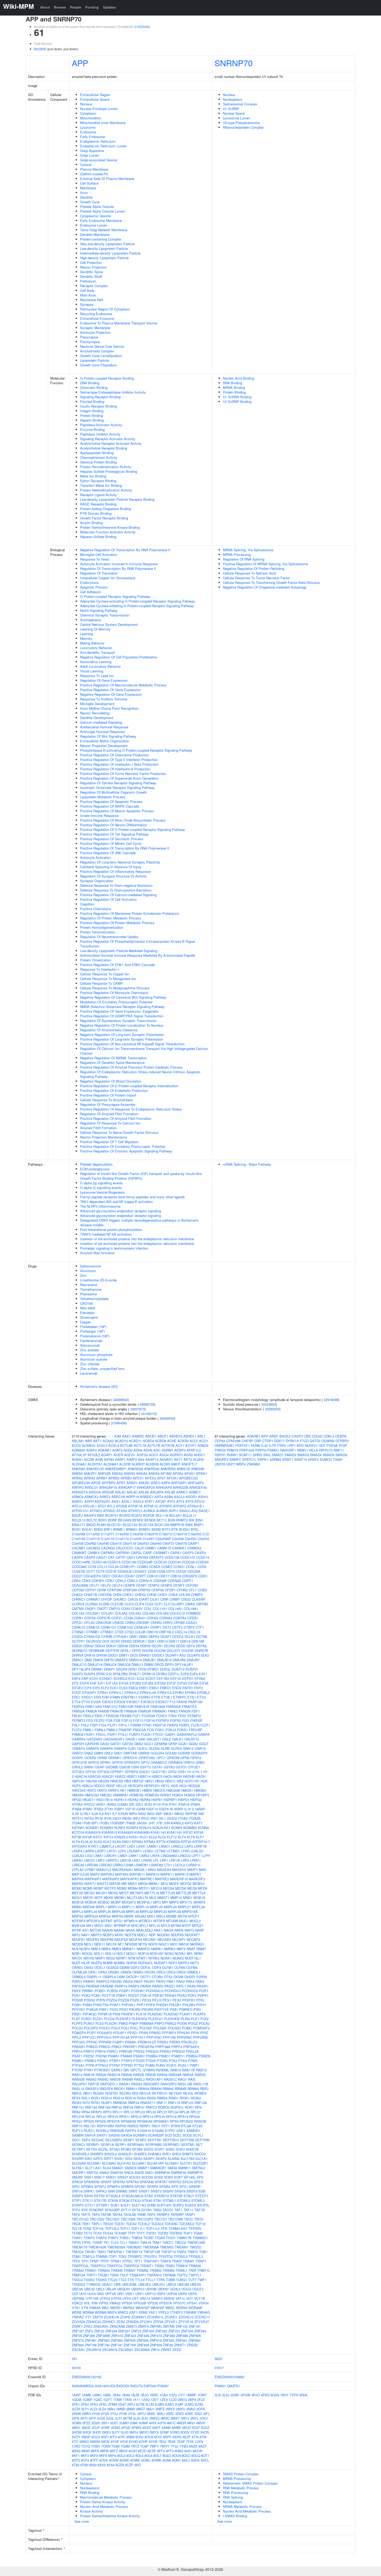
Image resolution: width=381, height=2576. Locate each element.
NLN (75, 1949)
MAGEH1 (179, 1870)
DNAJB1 (149, 1660)
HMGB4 (78, 1795)
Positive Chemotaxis (96, 909)
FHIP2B (196, 1720)
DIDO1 (113, 1655)
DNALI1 (137, 1664)
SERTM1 (188, 2145)
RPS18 (171, 2117)
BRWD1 (145, 1529)
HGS (174, 1786)
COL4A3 (135, 1613)
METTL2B (184, 1893)
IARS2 (111, 1804)
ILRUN (123, 1814)
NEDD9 (77, 1944)
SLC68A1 (172, 2163)
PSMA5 (126, 2056)
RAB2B (139, 2075)
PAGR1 (149, 1981)
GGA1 (183, 1744)
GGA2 (193, 1744)
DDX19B (198, 1641)
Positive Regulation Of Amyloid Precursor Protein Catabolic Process (131, 1067)
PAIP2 (161, 1981)
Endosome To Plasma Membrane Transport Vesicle (119, 323)
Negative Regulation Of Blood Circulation (111, 1081)
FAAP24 (78, 1706)
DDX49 (123, 1646)
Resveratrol (89, 1285)
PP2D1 (133, 2033)
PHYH (201, 2005)
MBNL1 (154, 1884)
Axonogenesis (91, 620)
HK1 (123, 1790)
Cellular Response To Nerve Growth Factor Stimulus (119, 1132)
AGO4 (164, 1455)
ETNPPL (180, 1697)
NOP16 (143, 1953)
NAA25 (107, 1930)
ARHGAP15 (108, 1487)
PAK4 (190, 1981)
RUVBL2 (102, 2131)
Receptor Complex (94, 286)
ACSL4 (114, 1445)
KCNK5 (177, 1828)
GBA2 (139, 1744)
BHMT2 (182, 1520)
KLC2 (153, 1837)
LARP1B (200, 1846)
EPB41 (103, 1692)
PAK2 (181, 1981)
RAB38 (162, 2075)
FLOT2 (77, 1730)
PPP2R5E (201, 2037)
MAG (152, 1870)
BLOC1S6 (162, 1525)
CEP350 (78, 1590)
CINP (164, 1599)
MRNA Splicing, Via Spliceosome (248, 550)
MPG (157, 1902)
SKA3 (138, 2158)
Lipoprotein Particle (94, 360)
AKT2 (188, 1459)
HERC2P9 (135, 1786)
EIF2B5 (148, 1683)
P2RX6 (202, 1977)
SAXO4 (126, 2135)
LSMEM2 (156, 1865)
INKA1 (168, 1814)
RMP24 (134, 2103)
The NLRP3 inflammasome (100, 1206)
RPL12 (129, 2112)
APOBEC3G (188, 1478)
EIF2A (124, 1683)
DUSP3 (77, 1674)
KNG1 (126, 1842)
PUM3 (150, 2065)
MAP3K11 (137, 1874)
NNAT (191, 1949)
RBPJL (77, 2093)
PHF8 (150, 2005)
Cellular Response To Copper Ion (105, 974)
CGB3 (202, 1590)
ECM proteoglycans (95, 1169)
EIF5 (88, 1688)
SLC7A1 (186, 2163)
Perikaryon (88, 281)
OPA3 (102, 1972)
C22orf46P (163, 1539)
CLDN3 (104, 1604)
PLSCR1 (111, 2023)
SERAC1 (79, 2145)
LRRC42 (78, 1865)
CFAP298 (114, 1590)
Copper (85, 1322)
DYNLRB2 (120, 1674)
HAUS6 (91, 1781)
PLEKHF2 (123, 2019)
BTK (175, 1529)
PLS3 (100, 2023)
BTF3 (166, 1529)
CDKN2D (174, 1581)
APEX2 (150, 1478)
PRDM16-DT (147, 2042)
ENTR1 (188, 1688)
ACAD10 (121, 1441)
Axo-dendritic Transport (97, 652)
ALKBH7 (138, 1464)
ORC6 (181, 1972)
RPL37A (78, 2117)
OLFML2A (79, 1972)
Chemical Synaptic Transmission (105, 615)
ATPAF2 (96, 1511)
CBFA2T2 (156, 1557)
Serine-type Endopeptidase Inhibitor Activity (113, 392)
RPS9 (174, 2121)
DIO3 (134, 1655)
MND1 (188, 1897)
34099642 (121, 1400)
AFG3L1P (79, 1455)
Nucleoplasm (233, 99)
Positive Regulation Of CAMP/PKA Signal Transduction (122, 1016)
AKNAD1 (166, 1459)
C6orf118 (129, 1543)
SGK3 (180, 2149)
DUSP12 (178, 1669)
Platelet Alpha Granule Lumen (103, 211)
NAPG (189, 1930)
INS (201, 1814)
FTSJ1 (123, 1734)
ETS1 (192, 1697)
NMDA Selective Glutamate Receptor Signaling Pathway (122, 1007)
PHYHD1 (79, 2009)
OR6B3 (138, 1972)
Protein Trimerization (96, 960)
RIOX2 (77, 2103)
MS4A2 (141, 1916)
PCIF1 (204, 1991)
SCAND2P (156, 2135)
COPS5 (90, 1618)
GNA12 (188, 1748)
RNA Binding (232, 383)
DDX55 (145, 1646)
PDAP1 (122, 1995)
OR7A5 (150, 1972)
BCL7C (92, 1520)
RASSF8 (106, 2089)
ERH (106, 1697)
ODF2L (146, 1967)
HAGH (200, 1776)
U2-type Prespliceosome (241, 123)
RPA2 (76, 2112)
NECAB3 (164, 1939)
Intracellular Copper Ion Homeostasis (108, 578)
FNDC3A (139, 1730)
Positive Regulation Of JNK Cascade (108, 853)
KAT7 (198, 1823)
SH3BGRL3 (80, 2154)
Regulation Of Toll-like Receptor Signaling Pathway (118, 783)
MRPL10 (114, 1907)
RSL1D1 (90, 2126)
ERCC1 (87, 1697)
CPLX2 (89, 1623)
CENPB (129, 1585)
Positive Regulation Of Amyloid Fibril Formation (116, 1118)
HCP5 (76, 1786)
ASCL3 (179, 1497)
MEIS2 (89, 1893)
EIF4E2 (77, 1688)
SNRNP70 (234, 63)
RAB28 (127, 2075)
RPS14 (148, 2117)
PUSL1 (183, 2065)
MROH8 (89, 1907)
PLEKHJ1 (156, 2019)
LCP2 (122, 1851)
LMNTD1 (112, 1860)
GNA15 (200, 1748)
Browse (60, 7)
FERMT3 (79, 1720)
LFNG (185, 1851)
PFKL (200, 2000)
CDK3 (203, 1576)
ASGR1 (191, 1497)
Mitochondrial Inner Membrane (103, 123)
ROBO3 (164, 2107)
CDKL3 (132, 1581)
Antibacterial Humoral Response (104, 727)
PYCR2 (77, 2070)
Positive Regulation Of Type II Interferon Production (119, 760)
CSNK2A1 (142, 1627)
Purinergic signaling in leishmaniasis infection (114, 1248)
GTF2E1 (194, 1767)
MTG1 (118, 1921)
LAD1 (131, 1846)
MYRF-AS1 (80, 1930)
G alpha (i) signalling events (101, 1188)
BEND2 (138, 1520)
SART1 (102, 2135)
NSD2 (110, 1958)
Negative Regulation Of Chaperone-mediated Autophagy (265, 587)
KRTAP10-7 (201, 1842)
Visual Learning (92, 671)
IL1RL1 (85, 1814)
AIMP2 (132, 1459)
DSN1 (133, 1669)
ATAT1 (150, 1501)
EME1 (144, 1688)
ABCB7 (151, 1436)
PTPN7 (115, 2065)
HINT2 (91, 1790)
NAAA (130, 1930)
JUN (167, 1823)
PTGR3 (162, 2061)
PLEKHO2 (172, 2019)
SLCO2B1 (200, 2163)
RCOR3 (125, 2093)
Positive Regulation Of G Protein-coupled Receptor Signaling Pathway (133, 829)
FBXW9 (126, 1716)
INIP (159, 1814)
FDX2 (173, 1716)
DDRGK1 (140, 1641)
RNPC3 (151, 2107)
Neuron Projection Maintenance (104, 1137)
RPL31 (162, 2112)
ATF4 (180, 1501)
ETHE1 (167, 1697)
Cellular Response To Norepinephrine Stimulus (115, 988)
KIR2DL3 (121, 1837)
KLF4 (182, 1837)
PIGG (114, 2009)
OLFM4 (192, 1967)
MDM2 (122, 1888)
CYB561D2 (92, 1637)
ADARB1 (105, 1450)
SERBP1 (93, 2145)
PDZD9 (124, 2000)
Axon (84, 193)
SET (199, 2145)
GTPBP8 (131, 1772)
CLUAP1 (178, 1604)
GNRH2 (144, 1753)
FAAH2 (182, 1702)
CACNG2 (93, 1548)
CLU (167, 1604)
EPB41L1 (116, 1692)
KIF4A (87, 1837)
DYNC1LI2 (104, 1674)
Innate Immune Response (99, 815)
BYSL (195, 1529)
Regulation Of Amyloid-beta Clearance (109, 1030)
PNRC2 (171, 2023)
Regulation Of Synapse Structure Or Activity (113, 876)
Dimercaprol (89, 1317)
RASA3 (137, 2084)
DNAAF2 (121, 1660)
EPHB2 (178, 1692)
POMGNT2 (201, 2028)
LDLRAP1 (134, 1851)
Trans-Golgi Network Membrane (104, 230)
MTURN (172, 1921)
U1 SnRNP (231, 109)
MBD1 (132, 1884)
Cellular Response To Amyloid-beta (106, 1100)
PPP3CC (79, 2042)
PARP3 (134, 1986)
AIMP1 (120, 1459)
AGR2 (188, 1455)
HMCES (159, 1790)
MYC (135, 1925)
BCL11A (162, 1515)
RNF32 (117, 2107)
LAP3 (189, 1846)
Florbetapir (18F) (92, 1331)
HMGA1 (187, 1790)
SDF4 (86, 2140)
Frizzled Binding (92, 401)
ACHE (172, 1441)
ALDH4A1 (79, 1464)
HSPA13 (120, 1800)
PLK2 (204, 2019)
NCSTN (130, 1935)
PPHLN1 (184, 2033)
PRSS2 (139, 2051)
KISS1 (134, 1837)
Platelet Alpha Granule (97, 206)
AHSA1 (77, 1459)
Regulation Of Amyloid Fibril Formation (109, 1114)
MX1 (90, 1925)
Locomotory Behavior (96, 648)
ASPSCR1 (103, 1501)
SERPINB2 (154, 2145)
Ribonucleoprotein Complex (243, 127)
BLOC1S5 (146, 1525)
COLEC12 (177, 1613)
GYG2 (172, 1772)
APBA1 (202, 1473)
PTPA (90, 2065)
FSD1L (101, 1734)
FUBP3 (135, 1734)
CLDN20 (91, 1604)
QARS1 (117, 2070)
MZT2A (96, 1930)
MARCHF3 (197, 1879)
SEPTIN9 (202, 2140)
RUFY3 (77, 2131)
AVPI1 (174, 1511)
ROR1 (189, 2107)
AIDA (99, 1459)
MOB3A (91, 1902)
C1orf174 (122, 1539)
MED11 (144, 1888)
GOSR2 (90, 1758)
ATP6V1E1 (196, 1506)
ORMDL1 (193, 1972)
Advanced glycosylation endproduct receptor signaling (121, 1211)
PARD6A (93, 1986)
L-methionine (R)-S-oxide (98, 1280)
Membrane (88, 188)
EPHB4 (190, 1692)
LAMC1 (164, 1846)
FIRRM (136, 1725)
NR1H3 (89, 1958)
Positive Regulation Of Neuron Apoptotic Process (117, 811)
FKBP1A (160, 1725)
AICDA (89, 1459)
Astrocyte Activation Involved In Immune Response (119, 564)
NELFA (111, 1944)
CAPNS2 (108, 1553)
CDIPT (141, 1576)
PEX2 (177, 2000)
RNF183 (91, 2107)
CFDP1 (170, 1590)
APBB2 (114, 1478)
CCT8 (100, 1571)
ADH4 (138, 1450)
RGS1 (96, 2098)
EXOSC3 (147, 1702)
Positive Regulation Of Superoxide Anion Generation (119, 778)
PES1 (167, 2000)
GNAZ (88, 1753)
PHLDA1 (175, 2005)
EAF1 (203, 1674)
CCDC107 (188, 1557)
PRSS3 (165, 2051)
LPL (156, 1860)
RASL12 (78, 2089)
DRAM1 (97, 1669)
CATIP (121, 1557)
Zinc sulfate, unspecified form (102, 1369)
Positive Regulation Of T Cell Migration (109, 1142)
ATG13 (77, 1506)
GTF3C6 (103, 1772)
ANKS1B (183, 1469)
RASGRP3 (168, 2084)
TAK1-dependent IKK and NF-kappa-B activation (116, 1202)
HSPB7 (157, 1800)
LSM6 (129, 1865)
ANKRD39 (135, 1469)
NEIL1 (89, 1944)
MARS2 (78, 1884)
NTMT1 (142, 1958)
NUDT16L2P (81, 1963)
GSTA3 (169, 1767)
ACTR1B (168, 1445)
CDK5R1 (98, 1581)
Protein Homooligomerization (102, 927)
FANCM (185, 1711)
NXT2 (195, 1963)
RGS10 (107, 2098)
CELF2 (106, 1585)
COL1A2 (78, 1613)
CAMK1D (164, 1548)
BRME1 (119, 1529)
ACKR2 (183, 1441)
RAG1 (182, 2079)
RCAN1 (99, 2093)
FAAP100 (195, 1702)
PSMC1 (164, 2056)
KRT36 (186, 1842)
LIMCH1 (111, 1856)
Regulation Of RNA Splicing (244, 559)
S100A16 (144, 2131)
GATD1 (116, 1744)
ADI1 (157, 1450)
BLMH (101, 1525)
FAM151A (142, 1706)
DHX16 (90, 1655)
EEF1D (176, 1678)
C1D (206, 1534)
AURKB (162, 1511)
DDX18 (185, 1641)
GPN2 (185, 1758)
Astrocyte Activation (95, 857)
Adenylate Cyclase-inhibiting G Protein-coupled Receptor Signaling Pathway (137, 606)
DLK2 (205, 1655)
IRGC (145, 1818)
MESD (113, 1893)
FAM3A (91, 1711)
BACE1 (204, 1511)
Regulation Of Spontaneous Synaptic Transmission (118, 1021)
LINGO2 (184, 1856)
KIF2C (188, 1832)
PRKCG (105, 2047)
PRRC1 (112, 2051)
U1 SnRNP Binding (237, 401)
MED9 (202, 1888)
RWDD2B (117, 2131)
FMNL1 (88, 1730)
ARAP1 (132, 1483)
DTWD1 (153, 1669)
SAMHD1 (193, 2131)
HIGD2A (194, 1786)
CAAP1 (193, 1543)
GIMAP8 (120, 1748)
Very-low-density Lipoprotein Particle (107, 244)
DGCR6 (147, 1650)
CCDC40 (174, 1562)
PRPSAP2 (191, 2047)
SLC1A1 (202, 2158)
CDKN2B (160, 1581)
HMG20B (173, 1790)
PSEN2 (101, 2056)
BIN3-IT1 (79, 1525)
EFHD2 (200, 1678)
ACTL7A (140, 1445)
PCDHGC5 (190, 1991)
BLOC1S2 (130, 1525)
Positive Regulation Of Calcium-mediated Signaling (118, 895)
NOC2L (87, 1953)
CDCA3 (117, 1576)
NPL (190, 1953)
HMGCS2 (92, 1795)
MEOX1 (101, 1893)
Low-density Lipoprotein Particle (104, 248)
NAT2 (76, 1935)
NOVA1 (180, 1953)
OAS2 (89, 1967)
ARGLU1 (91, 1487)
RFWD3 (200, 2093)
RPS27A (113, 2121)
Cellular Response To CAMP (101, 983)
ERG (97, 1697)
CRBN (130, 1623)
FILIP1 (112, 1725)
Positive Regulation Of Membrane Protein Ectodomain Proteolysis (130, 913)
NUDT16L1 (193, 1958)
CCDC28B (145, 1562)
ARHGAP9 (164, 1487)
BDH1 (103, 1520)
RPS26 (100, 2121)
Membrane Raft (92, 300)
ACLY (194, 1441)
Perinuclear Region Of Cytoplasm (105, 309)
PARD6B (107, 1986)
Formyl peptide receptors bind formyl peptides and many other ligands (132, 1197)
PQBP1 (118, 2042)
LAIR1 (141, 1846)
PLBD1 (86, 2019)
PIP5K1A (105, 2014)
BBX (101, 1515)
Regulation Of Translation (99, 573)
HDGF (110, 1786)
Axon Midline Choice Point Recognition (109, 708)
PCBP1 (125, 1991)
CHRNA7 (93, 1599)
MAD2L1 (140, 1870)
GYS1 (182, 1772)
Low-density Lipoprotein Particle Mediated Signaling (119, 951)
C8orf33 (143, 1543)
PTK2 (173, 2061)
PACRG (116, 1981)
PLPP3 (77, 2023)
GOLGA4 (157, 1753)
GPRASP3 (132, 1762)
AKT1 (178, 1459)
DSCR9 (122, 1669)
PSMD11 (178, 2056)
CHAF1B (91, 1595)
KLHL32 (87, 1842)
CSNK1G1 (109, 1627)
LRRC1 (196, 1860)
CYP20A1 (121, 1637)
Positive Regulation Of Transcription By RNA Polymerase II (125, 848)
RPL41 (101, 2117)
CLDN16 (78, 1604)
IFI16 (157, 1804)
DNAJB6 (179, 1660)
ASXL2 (138, 1501)
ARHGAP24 (146, 1487)
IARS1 (101, 1804)
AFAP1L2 (194, 1450)
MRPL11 (128, 1907)
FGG (186, 1720)
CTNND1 (107, 1632)
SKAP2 (161, 2158)
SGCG (149, 2149)
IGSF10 (152, 1809)
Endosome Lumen (94, 225)
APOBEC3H (81, 1483)
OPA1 (93, 1972)
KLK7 (107, 1842)
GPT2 (145, 1762)
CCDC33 (160, 1562)
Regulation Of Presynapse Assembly (108, 1104)
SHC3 (177, 2154)
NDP (152, 1935)
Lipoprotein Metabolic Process (103, 797)
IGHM (141, 1809)
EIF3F (172, 1683)
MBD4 (143, 1884)
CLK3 (149, 1604)
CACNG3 (108, 1548)
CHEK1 (128, 1595)
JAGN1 (142, 1823)
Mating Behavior (92, 643)
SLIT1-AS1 (93, 2168)
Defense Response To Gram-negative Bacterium (116, 885)
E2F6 (185, 1674)
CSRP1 (156, 1627)
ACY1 (180, 1445)
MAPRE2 (162, 1879)
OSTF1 (145, 1977)
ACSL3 (102, 1445)
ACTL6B (126, 1445)
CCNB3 (142, 1567)
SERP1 (121, 2145)
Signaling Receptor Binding (100, 397)
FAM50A (131, 1711)
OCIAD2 (112, 1967)
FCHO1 (162, 1716)
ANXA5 (129, 1473)
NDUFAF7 (192, 1935)
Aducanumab (90, 1345)
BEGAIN (125, 1520)
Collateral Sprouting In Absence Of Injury (111, 867)
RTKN (175, 2126)
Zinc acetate (89, 1350)
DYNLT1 (135, 1674)
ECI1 (132, 1678)
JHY (152, 1823)
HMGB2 (200, 1790)
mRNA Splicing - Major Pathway (247, 1164)
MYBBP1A (122, 1925)
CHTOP (107, 1599)
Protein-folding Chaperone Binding (105, 509)
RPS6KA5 (128, 2121)
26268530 (167, 1418)
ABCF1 (163, 1436)
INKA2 (179, 1814)
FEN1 (182, 1716)
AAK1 (126, 1436)
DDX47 (111, 1646)
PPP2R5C (184, 2037)
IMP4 (133, 1814)
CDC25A (194, 1571)
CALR (139, 1548)
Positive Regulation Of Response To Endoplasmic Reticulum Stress (131, 1109)
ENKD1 (165, 1688)
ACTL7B (154, 1445)
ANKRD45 (152, 1469)
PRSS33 (178, 2051)
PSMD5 (204, 2056)
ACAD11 (135, 1441)
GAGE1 (131, 1739)
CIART (144, 1599)
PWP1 (195, 2065)
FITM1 (147, 1725)
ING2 (142, 1814)
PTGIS (151, 2061)
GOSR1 (78, 1758)
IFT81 (109, 1809)
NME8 (116, 1949)
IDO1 (139, 1804)
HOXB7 (165, 1795)
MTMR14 (131, 1921)
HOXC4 (178, 1795)
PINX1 (77, 2014)
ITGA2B (195, 1818)
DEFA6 (201, 1646)
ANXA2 (117, 1473)
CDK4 (76, 1581)
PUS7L (172, 2065)
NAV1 (85, 1935)
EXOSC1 (133, 1702)
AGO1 (154, 1455)
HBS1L (170, 1781)
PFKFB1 (189, 2000)
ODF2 (135, 1967)
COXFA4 (180, 1618)
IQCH (117, 1818)
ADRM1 (168, 1450)
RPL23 (140, 2112)
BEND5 (150, 1520)
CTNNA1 (78, 1632)
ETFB (156, 1697)
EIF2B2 (135, 1683)
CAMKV (94, 1553)
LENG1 (148, 1851)
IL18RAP (199, 1809)
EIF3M (193, 1683)
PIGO (124, 2009)
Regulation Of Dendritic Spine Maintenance (112, 1062)
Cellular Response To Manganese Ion (108, 979)
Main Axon (88, 295)
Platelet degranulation (96, 1164)
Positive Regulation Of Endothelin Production (114, 1090)
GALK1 (178, 1739)
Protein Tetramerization (97, 932)
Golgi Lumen (90, 155)
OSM (121, 1977)
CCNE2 (167, 1567)
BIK (192, 1520)
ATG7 (102, 1506)
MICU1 (77, 1897)
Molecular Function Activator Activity (108, 532)
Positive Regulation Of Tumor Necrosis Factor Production (123, 774)
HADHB (189, 1776)
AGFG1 (130, 1455)
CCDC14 (203, 1557)
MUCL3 (195, 1921)
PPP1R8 (169, 2037)
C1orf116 (108, 1539)
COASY (137, 1609)
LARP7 (100, 1851)
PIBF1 (104, 2009)
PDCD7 (134, 1995)
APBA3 (90, 1478)
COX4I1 (140, 1618)
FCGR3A (149, 1716)
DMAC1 (78, 1660)
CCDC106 (172, 1557)
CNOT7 (102, 1609)
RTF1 (166, 2126)
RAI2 (192, 2079)
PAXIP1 (203, 1986)
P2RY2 (77, 1981)
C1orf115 (93, 1539)
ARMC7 (195, 1492)
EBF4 (76, 1678)
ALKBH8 (152, 1464)
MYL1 (144, 1925)
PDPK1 (203, 1995)
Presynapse (89, 337)
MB (124, 1884)
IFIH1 (173, 1804)
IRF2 (136, 1818)
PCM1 (96, 1995)
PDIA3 (182, 1995)
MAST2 (103, 1884)
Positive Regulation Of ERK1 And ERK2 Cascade (117, 965)
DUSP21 (192, 1669)
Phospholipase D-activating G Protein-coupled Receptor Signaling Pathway (136, 750)
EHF (93, 1683)
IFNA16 (184, 1804)
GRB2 (200, 1762)
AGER (118, 1455)
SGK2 (170, 2149)
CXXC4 (77, 1637)
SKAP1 (149, 2158)
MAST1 (90, 1884)
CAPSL (136, 1553)
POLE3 (104, 2028)
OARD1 (77, 1967)
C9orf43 (156, 1543)
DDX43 (100, 1646)
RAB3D (200, 2075)
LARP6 (89, 1851)
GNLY (118, 1753)
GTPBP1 (117, 1772)
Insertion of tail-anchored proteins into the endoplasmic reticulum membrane (137, 1239)
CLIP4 (139, 1604)
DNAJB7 (193, 1660)
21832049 (142, 27)
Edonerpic (88, 1313)
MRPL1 (101, 1907)
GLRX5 (176, 1748)
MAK (203, 1870)
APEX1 (138, 1478)
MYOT (186, 1925)
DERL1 (126, 1650)
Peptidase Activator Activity (101, 425)
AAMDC (138, 1436)
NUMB (108, 1963)
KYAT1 (93, 1846)
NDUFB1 (78, 1939)
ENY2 (199, 1688)
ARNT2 (105, 1497)
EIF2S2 (160, 1683)
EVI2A (96, 1702)
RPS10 (113, 2117)
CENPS (166, 1585)
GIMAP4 (78, 1748)
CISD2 (186, 1599)
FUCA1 (146, 1734)
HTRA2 (77, 1804)
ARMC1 (182, 1492)
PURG (161, 2065)
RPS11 (125, 2117)
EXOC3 (107, 1702)
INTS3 (89, 1818)
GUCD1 (145, 1772)
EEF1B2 (163, 1678)
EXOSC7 (162, 1702)
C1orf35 (136, 1539)
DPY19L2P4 (81, 1669)
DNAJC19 (95, 1664)
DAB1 (134, 1637)
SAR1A (90, 2135)
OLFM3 (180, 1967)
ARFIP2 (78, 1487)
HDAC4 (87, 1786)
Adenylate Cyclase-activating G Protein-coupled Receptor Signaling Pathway (138, 601)
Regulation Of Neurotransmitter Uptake (109, 937)
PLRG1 (89, 2023)
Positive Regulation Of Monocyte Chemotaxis (114, 993)
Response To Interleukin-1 (100, 969)
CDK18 (176, 1576)
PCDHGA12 (155, 1991)
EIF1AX (112, 1683)
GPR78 (117, 1762)
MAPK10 (153, 1874)
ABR (89, 1441)
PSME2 (90, 2061)
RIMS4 (162, 2098)
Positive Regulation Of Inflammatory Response (115, 871)
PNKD (123, 2023)
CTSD (129, 1632)
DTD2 (142, 1669)
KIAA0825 (126, 1832)
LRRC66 (91, 1865)
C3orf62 (90, 1543)
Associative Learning (96, 662)
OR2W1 (114, 1972)
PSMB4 (152, 2056)
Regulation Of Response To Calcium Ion (110, 1123)
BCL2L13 (79, 1520)
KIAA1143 (158, 1832)
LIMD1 (123, 1856)
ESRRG (144, 1697)
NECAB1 (150, 1939)
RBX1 (88, 2093)
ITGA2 (183, 1818)
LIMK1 (133, 1856)
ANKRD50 (168, 1469)
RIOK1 (185, 2098)
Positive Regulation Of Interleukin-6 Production (115, 769)
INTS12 (77, 1818)
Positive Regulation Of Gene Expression (110, 690)
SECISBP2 (114, 2140)
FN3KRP (125, 1730)
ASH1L (203, 1497)
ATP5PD (166, 1506)
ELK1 (114, 1688)
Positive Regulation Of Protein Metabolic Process (117, 923)
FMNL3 (112, 1730)
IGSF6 (164, 1809)
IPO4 (99, 1818)
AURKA (149, 1511)
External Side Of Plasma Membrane (107, 179)
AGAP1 (107, 1455)
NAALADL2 (144, 1930)
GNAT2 (77, 1753)
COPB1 (77, 1618)
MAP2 (95, 1874)
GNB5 (99, 1753)
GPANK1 (115, 1758)
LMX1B (126, 1860)
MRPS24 (91, 1916)
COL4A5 (149, 1613)
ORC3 (161, 1972)
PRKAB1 (79, 2047)
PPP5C (92, 2042)
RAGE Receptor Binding (98, 504)
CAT (111, 1557)
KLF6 (191, 1837)
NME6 (106, 1949)
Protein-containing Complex (101, 239)
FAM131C (110, 1706)
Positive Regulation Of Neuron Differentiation (114, 825)
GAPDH (78, 1744)
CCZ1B (111, 1571)
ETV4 (76, 1702)
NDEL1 (142, 1935)
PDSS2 (90, 2000)
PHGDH (162, 2005)
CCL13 (102, 1567)
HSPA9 (145, 1800)
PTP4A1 (78, 2065)
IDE (132, 1804)
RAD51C (170, 2079)
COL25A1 (93, 1613)
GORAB (184, 1753)
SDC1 (76, 2140)
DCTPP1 (78, 1641)
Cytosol (86, 165)
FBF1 (196, 1711)
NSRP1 (121, 1958)
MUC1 (184, 1921)
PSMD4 (192, 2056)
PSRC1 (103, 2061)
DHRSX (78, 1655)
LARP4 (77, 1851)
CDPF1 (188, 1581)
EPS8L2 (203, 1692)
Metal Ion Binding (93, 476)
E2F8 (194, 1674)
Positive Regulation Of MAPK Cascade (110, 806)
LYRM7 (90, 1870)
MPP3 (174, 1902)
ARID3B (108, 1492)
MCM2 (77, 1888)
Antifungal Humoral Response (102, 732)
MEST (124, 1893)
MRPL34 (90, 1911)
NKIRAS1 (197, 1944)
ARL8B (170, 1492)
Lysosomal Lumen (237, 118)
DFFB (136, 1650)
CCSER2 (79, 1571)
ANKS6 (77, 1473)
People (76, 7)
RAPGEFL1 (109, 2084)
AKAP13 (152, 1459)
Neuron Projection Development (104, 746)
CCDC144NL (81, 1562)
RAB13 (201, 2070)
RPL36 (184, 2112)
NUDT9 (97, 1963)
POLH (115, 2028)
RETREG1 (160, 2093)
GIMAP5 (92, 1748)
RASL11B (201, 2084)
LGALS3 (78, 1856)
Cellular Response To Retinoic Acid (249, 573)
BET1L (162, 1520)
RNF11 (162, 2103)
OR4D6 (126, 1972)
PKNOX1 (128, 2014)
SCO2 (187, 2135)
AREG (156, 1483)
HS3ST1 (89, 1800)
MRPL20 (156, 1907)
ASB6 (168, 1497)
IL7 (115, 1814)
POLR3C (174, 2028)
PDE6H (170, 1995)
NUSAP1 (161, 1963)
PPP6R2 (105, 2042)
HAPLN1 (78, 1781)
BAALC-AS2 (189, 1511)
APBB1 (102, 1478)
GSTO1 (181, 1767)
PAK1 (171, 1981)
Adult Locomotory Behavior (100, 666)
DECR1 (157, 1646)
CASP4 (200, 1553)
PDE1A (146, 1995)
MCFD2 (186, 1884)
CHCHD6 (105, 1595)
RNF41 (139, 2107)
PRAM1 (131, 2042)
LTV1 (168, 1865)
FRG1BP (196, 1730)
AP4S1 (190, 1473)
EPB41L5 (164, 1692)
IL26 (95, 1814)
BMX (189, 1525)
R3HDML (163, 2070)
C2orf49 (178, 1539)
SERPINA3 (136, 2145)
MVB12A (79, 1925)
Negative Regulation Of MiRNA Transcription (113, 1058)
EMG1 (154, 1688)
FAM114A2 (94, 1706)
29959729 (147, 1404)
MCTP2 (110, 1888)
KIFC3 (108, 1837)
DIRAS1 (145, 1655)
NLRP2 (85, 1949)
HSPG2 (196, 1800)
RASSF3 (92, 2089)
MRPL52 (146, 1911)
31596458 (118, 1423)
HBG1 (149, 1781)
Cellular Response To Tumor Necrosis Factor (256, 578)
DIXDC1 (158, 1655)
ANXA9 (154, 1473)
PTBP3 (127, 2061)
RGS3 (141, 2098)
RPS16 (160, 2117)
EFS (75, 1683)
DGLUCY (174, 1650)
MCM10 (198, 1884)
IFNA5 (195, 1804)
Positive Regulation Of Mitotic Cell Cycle (111, 843)
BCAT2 (137, 1515)
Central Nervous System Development (109, 624)
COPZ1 (117, 1618)
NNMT (201, 1949)
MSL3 (161, 1916)
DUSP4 (90, 1674)
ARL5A (144, 1492)
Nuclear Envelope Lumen (99, 109)
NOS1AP (157, 1953)
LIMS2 (144, 1856)
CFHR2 (182, 1590)
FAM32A (78, 1711)
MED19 (156, 1888)
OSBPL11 (94, 1977)
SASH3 (114, 2135)
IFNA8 (77, 1809)
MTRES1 (146, 1921)
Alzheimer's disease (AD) (99, 1386)
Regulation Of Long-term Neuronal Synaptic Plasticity (120, 862)
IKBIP (179, 1809)
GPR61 (105, 1762)
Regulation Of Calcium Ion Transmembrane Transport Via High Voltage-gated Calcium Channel (144, 1051)
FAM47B (117, 1711)
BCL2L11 (190, 1515)
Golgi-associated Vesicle (99, 160)
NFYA (143, 1944)
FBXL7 (100, 1716)
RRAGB (200, 2121)
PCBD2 (112, 1991)
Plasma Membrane (94, 169)
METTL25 (168, 1893)
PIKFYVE (162, 2009)
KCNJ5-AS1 (161, 1828)
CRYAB (179, 1623)
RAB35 (150, 2075)
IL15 (188, 1809)
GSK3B (125, 1767)
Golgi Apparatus (92, 151)
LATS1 (112, 1851)
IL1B (75, 1814)
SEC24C (98, 2140)
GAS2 (105, 1744)
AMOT (176, 1464)
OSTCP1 (132, 1977)
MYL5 (165, 1925)
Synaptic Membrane (95, 328)
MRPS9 (118, 1916)
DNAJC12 (79, 1664)
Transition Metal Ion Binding (101, 485)
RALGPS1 (79, 2084)
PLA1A (141, 2014)
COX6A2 (166, 1618)
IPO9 (108, 1818)
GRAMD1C (159, 1762)
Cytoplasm (88, 113)
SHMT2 (188, 2154)
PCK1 (76, 1995)
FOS (150, 1730)
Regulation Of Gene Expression (104, 680)
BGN (172, 1520)
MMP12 (176, 1897)
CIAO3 (133, 1599)
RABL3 (139, 2079)
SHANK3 (154, 2154)
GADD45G (94, 1739)
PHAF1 (115, 2005)
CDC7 (106, 1576)
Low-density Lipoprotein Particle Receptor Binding (117, 499)
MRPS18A (190, 1911)
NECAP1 (179, 1939)
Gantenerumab (91, 1341)
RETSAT (175, 2093)
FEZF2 (99, 1720)
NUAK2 (178, 1958)
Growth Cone (90, 202)
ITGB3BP (117, 1823)
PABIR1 (89, 1981)
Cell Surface (89, 183)
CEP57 (91, 1590)
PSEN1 (89, 2056)
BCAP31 (112, 1515)
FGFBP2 (162, 1720)
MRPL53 (160, 1911)
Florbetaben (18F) (93, 1327)
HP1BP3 (202, 1795)
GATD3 (128, 1744)
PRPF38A (163, 2047)
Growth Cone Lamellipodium (101, 356)
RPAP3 (96, 2112)
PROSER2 (146, 2047)
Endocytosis (89, 582)
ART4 (159, 1497)
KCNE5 (120, 1828)
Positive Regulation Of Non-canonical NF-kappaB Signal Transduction (132, 1044)
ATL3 (111, 1506)
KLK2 (98, 1842)
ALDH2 (198, 1459)
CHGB (152, 1595)
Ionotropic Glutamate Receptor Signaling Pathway (117, 788)
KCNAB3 (107, 1828)
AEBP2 (180, 1450)
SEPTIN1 (155, 2140)
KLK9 (117, 1842)
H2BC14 (144, 1776)
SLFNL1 (78, 2168)
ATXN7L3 (135, 1511)
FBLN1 (77, 1716)
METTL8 (199, 1893)
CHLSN (184, 1595)
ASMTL (77, 1501)
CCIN (92, 1567)
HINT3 (102, 1790)
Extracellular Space (95, 99)
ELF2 (105, 1688)
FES (90, 1720)
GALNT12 (192, 1739)
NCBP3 (108, 1935)
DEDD (181, 1646)
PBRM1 (88, 1991)
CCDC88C (79, 1567)
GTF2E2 (78, 1772)
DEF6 (191, 1646)
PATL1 (181, 1986)
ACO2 (76, 1445)
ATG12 (199, 1501)
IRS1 (154, 1818)
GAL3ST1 (154, 1739)
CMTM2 (202, 1604)
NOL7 (121, 1953)
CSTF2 (177, 1627)
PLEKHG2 (139, 2019)
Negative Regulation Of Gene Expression (111, 694)
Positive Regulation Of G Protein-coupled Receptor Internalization (129, 1086)
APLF (161, 1478)
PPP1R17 (138, 2037)
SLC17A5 (187, 2158)
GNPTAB (130, 1753)
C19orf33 (195, 1534)
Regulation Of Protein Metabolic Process (111, 918)
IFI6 (165, 1804)
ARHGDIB (181, 1487)
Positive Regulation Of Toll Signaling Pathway (114, 834)
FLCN (195, 1725)
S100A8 (158, 2131)
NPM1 (199, 1953)
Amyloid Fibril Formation (98, 1128)
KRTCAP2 (79, 1846)
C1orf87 (148, 1539)
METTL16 (152, 1893)
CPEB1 (193, 1618)
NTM (132, 1958)
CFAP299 (130, 1590)
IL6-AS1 (105, 1814)
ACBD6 (161, 1441)
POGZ (193, 2023)
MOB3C (104, 1902)
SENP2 (141, 2140)
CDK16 (152, 1576)
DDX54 (134, 1646)
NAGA (169, 1930)
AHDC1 (199, 1455)
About (45, 7)
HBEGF (138, 1781)
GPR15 (93, 1762)
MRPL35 (104, 1911)
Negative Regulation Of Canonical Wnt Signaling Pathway (123, 997)
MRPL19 (142, 1907)
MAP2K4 (122, 1874)
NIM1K (184, 1944)
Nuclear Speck (234, 113)
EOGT (76, 1692)
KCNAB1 (92, 1828)
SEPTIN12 (171, 2140)
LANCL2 (177, 1846)
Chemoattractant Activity (99, 457)
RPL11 (118, 2112)
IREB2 (127, 1818)
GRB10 (189, 1762)
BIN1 (199, 1520)
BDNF (113, 1520)
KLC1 (144, 1837)
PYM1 (88, 2070)
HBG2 (160, 1781)
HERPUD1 (152, 1786)
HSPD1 (184, 1800)
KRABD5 (173, 1842)
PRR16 (100, 2051)
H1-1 (199, 1772)
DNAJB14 (164, 1660)
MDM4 (133, 1888)
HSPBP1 (170, 1800)
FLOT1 (205, 1725)
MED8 (192, 1888)
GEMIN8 (161, 1744)
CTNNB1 (93, 1632)
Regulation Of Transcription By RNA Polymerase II (118, 568)
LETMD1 (173, 1851)
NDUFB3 (93, 1939)
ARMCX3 (91, 1497)
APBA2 (77, 1478)
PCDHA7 (138, 1991)
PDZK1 (136, 2000)
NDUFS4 (135, 1939)
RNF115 (174, 2103)
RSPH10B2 (105, 2126)
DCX (106, 1641)
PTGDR (139, 2061)
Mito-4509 (87, 1308)
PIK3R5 (147, 2009)
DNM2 (149, 1664)
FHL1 (76, 1725)
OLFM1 (168, 1967)
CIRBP (175, 1599)
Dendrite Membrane (95, 234)
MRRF (129, 1916)
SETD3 (91, 2149)
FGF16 (150, 1720)
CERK (102, 1590)
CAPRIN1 (123, 1553)
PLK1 (195, 2019)
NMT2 (181, 1949)
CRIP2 (168, 1623)
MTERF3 (79, 1921)
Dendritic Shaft (91, 276)
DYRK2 (162, 1674)
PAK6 (200, 1981)
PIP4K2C (90, 2014)
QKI (126, 2070)
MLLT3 (132, 1897)
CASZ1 (102, 1557)
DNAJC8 (124, 1664)
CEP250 (192, 1585)
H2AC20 (94, 1776)
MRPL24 (170, 1907)
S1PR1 (170, 2131)
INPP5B (191, 1814)
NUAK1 (166, 1958)
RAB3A (188, 2075)
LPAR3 (147, 1860)
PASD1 (170, 1986)
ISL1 (162, 1818)
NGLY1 (164, 1944)
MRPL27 (184, 1907)
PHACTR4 (101, 2005)
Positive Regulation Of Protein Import (108, 1095)
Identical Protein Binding (98, 462)
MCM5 (88, 1888)
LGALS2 (197, 1851)
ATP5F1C (151, 1506)
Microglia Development (97, 704)
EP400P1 (89, 1692)
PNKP (134, 2023)
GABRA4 (79, 1739)
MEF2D (77, 1893)
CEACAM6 (80, 1585)
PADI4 (128, 1981)
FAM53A (145, 1711)
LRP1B (175, 1860)
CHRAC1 (79, 1599)
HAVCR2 (117, 1781)
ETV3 (201, 1697)
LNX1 (136, 1860)
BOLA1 (87, 1529)
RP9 (198, 2107)
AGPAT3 (176, 1455)
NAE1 (158, 1930)
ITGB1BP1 (90, 1823)
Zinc (83, 1275)
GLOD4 (154, 1748)
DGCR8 (160, 1650)
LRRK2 (118, 1865)
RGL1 (86, 2098)
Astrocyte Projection (95, 332)
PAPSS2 (78, 1986)
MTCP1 (194, 1916)
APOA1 (172, 1478)
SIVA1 (119, 2158)
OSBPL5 (109, 1977)
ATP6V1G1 (80, 1511)
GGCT (204, 1744)
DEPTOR (112, 1650)
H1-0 (191, 1772)
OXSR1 (190, 1977)
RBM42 (168, 2089)
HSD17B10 (104, 1800)
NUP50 (132, 1963)
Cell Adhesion (90, 592)
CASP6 (77, 1557)
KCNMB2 (190, 1828)
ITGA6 (77, 1823)
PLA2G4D (171, 2014)
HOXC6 (189, 1795)
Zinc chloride (90, 1364)
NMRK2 (170, 1949)
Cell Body (87, 290)
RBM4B (181, 2089)
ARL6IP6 (157, 1492)
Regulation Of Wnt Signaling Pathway (108, 736)
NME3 (96, 1949)
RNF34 (128, 2107)
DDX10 (163, 1641)
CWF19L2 (166, 1632)
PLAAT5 (199, 2014)
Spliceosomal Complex (240, 104)
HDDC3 (99, 1786)
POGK (182, 2023)
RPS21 (77, 2121)
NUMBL (120, 1963)
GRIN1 (89, 1767)
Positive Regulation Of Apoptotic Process (111, 801)
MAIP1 (193, 1870)
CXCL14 (181, 1632)
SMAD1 (118, 2168)
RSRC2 (133, 2126)
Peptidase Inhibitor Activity (100, 434)
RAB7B (115, 2079)
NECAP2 (193, 1939)
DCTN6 (202, 1637)
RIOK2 (196, 2098)
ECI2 (141, 1678)
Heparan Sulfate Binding (98, 537)
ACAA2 (108, 1441)
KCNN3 (203, 1828)
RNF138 (200, 2103)
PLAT (76, 2019)
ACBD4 (148, 1441)
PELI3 (157, 2000)
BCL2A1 (175, 1515)
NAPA (179, 1930)
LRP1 (164, 1860)
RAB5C (103, 2079)
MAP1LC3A (80, 1874)
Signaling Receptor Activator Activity (108, 439)
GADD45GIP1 (114, 1739)
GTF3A (91, 1772)
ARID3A (95, 1492)
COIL (148, 1609)
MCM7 (98, 1888)
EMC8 (133, 1688)
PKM (117, 2014)
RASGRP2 (151, 2084)
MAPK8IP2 (111, 1879)
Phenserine (89, 1294)
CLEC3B (117, 1604)
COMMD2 (193, 1613)
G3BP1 (170, 1734)
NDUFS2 (121, 1939)
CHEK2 (140, 1595)
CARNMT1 (161, 1553)
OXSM (178, 1977)
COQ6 (128, 1618)
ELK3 (123, 1688)
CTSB (119, 1632)
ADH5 (148, 1450)
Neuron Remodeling (95, 713)
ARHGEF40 (198, 1487)
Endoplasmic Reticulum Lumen (103, 146)
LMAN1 (77, 1860)
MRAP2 (199, 1902)
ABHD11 (190, 1436)
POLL (134, 2028)
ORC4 (171, 1972)
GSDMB (112, 1767)
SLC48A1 (139, 2163)
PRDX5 (175, 2042)
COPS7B (104, 1618)
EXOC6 (120, 1702)
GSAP (100, 1767)
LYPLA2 (78, 1870)
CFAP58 (158, 1590)
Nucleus (86, 104)
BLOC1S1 (114, 1525)
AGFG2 (142, 1455)
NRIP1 (100, 1958)
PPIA (195, 2033)
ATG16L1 (90, 1506)
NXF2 (173, 1963)
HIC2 (183, 1786)
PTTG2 (139, 2065)
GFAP (173, 1744)
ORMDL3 (79, 1977)
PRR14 (77, 2051)
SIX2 (129, 2158)
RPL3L (90, 2117)
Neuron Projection (93, 267)
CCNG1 (179, 1567)
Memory (86, 638)
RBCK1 (119, 2089)
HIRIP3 (113, 1790)
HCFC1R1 (192, 1781)
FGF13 (138, 1720)
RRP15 (77, 2126)
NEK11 (100, 1944)
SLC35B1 (94, 2163)
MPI (165, 1902)
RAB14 (77, 2075)
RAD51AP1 (154, 2079)
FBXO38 (112, 1716)
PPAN (143, 2033)
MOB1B (78, 1902)
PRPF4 (177, 2047)
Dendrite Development (97, 718)
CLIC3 (129, 1604)
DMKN (98, 1660)
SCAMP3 (140, 2135)
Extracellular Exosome (97, 318)
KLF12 (172, 1837)
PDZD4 (112, 2000)
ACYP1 (191, 1445)
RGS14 (118, 2098)
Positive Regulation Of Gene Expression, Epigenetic (119, 1011)
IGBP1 (119, 1809)
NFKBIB (131, 1944)
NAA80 (119, 1930)
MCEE (174, 1884)
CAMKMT (79, 1553)
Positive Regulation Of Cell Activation (108, 899)
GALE (167, 1739)
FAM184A (158, 1706)
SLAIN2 (174, 2158)
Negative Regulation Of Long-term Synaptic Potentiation (122, 1035)
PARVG (158, 1986)
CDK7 (110, 1581)
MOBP (116, 1902)
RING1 (174, 2098)
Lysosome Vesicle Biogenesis (103, 1192)
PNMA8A (146, 2023)
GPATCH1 (130, 1758)
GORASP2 (199, 1753)
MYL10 (155, 1925)
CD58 (161, 1571)
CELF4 (117, 1585)
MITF (99, 1897)
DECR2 (169, 1646)
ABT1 (97, 1441)
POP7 (91, 2033)
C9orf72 (168, 1543)
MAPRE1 (147, 1879)
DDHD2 (126, 1641)
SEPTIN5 (187, 2140)
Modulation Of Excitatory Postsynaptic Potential (116, 1002)
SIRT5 (98, 2158)
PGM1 (77, 2005)
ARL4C (120, 1492)
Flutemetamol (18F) (95, 1336)
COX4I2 (153, 1618)
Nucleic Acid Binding (238, 378)
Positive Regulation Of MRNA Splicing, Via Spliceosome (265, 564)
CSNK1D (79, 1627)
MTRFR (159, 1921)
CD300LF (140, 1571)
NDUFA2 (163, 1935)
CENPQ (153, 1585)
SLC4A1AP (155, 2163)
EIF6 (96, 1688)
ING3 (151, 1814)
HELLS (121, 1786)
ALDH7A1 (95, 1464)
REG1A (145, 2093)
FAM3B (104, 1711)
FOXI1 (160, 1730)
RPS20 (195, 2117)
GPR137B (79, 1762)
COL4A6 (162, 1613)
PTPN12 (102, 2065)
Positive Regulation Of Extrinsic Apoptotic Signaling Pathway (126, 1151)
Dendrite (86, 197)
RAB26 (101, 2075)
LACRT (121, 1846)
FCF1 (137, 1716)
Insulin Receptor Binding (98, 406)
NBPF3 (96, 1935)
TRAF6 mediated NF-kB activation (106, 1234)
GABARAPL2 (187, 1734)
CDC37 (77, 1576)
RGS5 (151, 2098)
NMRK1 (157, 1949)
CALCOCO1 (125, 1548)
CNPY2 (114, 1609)
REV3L (188, 2093)
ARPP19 (132, 1497)
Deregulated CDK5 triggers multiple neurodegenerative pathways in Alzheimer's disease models (139, 1222)
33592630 (272, 1409)
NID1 (174, 1944)
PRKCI (117, 2047)
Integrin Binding (92, 411)
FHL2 (85, 1725)
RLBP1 (107, 2103)
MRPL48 (118, 1911)
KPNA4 (150, 1842)
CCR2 (202, 1567)
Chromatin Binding (94, 387)
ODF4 (157, 1967)
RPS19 (183, 2117)
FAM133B (126, 1706)
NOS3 (169, 1953)
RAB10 (176, 2070)
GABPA (204, 1734)
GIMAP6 (106, 1748)
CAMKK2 (194, 1548)
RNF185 (104, 2107)
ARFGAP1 (179, 1483)
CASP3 (188, 1553)
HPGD (77, 1800)
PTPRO (127, 2065)
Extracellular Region (95, 95)
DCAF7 (166, 1637)
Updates (109, 7)
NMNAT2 (143, 1949)
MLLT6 (143, 1897)
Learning (86, 634)
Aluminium (88, 1271)
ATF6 (189, 1501)
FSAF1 (90, 1734)
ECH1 (94, 1678)
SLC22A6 (79, 2163)
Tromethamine (91, 1289)
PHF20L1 (129, 2005)
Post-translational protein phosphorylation (111, 1229)
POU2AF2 (105, 2033)
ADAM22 (78, 1450)
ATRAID (109, 1511)
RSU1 (156, 2126)
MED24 (169, 1888)
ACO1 (204, 1441)
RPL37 (196, 2112)
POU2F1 (120, 2033)
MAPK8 (78, 1879)
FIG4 (103, 1725)
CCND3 (155, 1567)
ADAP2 (91, 1450)
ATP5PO (180, 1506)
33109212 (148, 1414)
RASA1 (125, 2084)
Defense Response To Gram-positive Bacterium (116, 890)
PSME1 (78, 2061)
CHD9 (117, 1595)
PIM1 (174, 2009)
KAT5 (189, 1823)
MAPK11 (167, 1874)
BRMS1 (132, 1529)
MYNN (176, 1925)
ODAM (125, 1967)
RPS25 (89, 2121)
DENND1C (80, 1650)
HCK (204, 1781)
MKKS (108, 1897)
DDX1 (152, 1641)
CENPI (141, 1585)
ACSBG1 (89, 1445)
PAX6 (191, 1986)
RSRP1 (145, 2126)
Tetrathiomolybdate (94, 1299)
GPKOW (173, 1758)
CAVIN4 (142, 1557)
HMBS (147, 1790)
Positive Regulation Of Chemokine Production (114, 755)
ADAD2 (203, 1445)
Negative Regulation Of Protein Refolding (254, 568)
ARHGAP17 (127, 1487)
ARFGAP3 (196, 1483)
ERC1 (76, 1697)
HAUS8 (104, 1781)
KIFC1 (98, 1837)
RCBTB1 (112, 2093)
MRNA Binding (234, 387)
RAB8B (127, 2079)
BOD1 (76, 1529)
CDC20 (181, 1571)
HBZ (180, 1781)
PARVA (146, 1986)
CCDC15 (114, 1562)
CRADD (118, 1623)
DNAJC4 (110, 1664)
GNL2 (108, 1753)
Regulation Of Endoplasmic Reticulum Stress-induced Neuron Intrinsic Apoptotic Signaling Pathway (140, 1074)
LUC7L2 (179, 1865)
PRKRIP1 (130, 2047)
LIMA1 (98, 1856)
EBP (85, 1678)
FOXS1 (182, 1730)
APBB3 (126, 1478)
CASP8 (90, 1557)
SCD (168, 2135)
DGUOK (188, 1650)
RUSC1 (89, 2131)
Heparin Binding (92, 420)
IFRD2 (99, 1809)
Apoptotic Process (94, 587)
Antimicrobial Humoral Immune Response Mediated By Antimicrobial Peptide (138, 955)
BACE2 (77, 1515)
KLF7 (200, 1837)
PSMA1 (114, 2056)
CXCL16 (194, 1632)
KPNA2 (137, 1842)
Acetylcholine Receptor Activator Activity (111, 443)
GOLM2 (171, 1753)
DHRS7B (201, 1650)
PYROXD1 (102, 2070)
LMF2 (100, 1860)
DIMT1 (124, 1655)
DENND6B (97, 1650)
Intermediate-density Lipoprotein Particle (110, 253)
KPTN (161, 1842)
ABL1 (201, 1436)
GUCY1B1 (159, 1772)
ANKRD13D (95, 1469)
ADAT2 (117, 1450)
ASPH (89, 1501)
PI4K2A (92, 2009)
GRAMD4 (175, 1762)
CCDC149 (99, 1562)
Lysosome (88, 127)
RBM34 (144, 2089)
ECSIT (150, 1678)
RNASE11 (148, 2103)
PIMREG (186, 2009)
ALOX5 (165, 1464)
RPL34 (173, 2112)
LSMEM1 (141, 1865)
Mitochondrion (91, 118)
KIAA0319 (93, 1832)
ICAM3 (123, 1804)
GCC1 (149, 1744)
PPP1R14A (121, 2037)
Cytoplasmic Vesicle (95, 216)
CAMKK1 (179, 1548)
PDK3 (192, 1995)
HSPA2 (133, 1800)
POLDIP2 (91, 2028)
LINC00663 (169, 1856)
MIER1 (88, 1897)
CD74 (171, 1571)
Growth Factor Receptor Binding (104, 518)
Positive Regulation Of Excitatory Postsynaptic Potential (123, 1146)
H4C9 (167, 1776)
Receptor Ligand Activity (98, 495)
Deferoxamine (90, 1266)
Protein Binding (91, 415)
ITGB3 (104, 1823)
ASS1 (116, 1501)
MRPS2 (78, 1916)
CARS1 (176, 1553)
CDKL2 (121, 1581)
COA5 (126, 1609)
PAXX (76, 1991)
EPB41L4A (148, 1692)
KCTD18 (78, 1832)
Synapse (87, 304)
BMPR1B (177, 1525)
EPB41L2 (132, 1692)
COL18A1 (191, 1609)
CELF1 (94, 1585)
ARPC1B (118, 1497)
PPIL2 (76, 2037)
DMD (88, 1660)
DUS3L (165, 1669)
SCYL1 (198, 2135)
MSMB (171, 1916)
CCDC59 (188, 1562)
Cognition (87, 904)
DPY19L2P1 (184, 1664)
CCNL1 (191, 1567)
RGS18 (130, 2098)
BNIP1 (199, 1525)
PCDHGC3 (173, 1991)
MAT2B (115, 1884)
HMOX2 (106, 1795)
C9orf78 (181, 1543)
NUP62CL (146, 1963)
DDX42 (88, 1646)
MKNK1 (120, 1897)
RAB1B (89, 2075)
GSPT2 (145, 1767)
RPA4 (86, 2112)
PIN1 (197, 2009)
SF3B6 (137, 2149)
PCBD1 (100, 1991)
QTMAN (149, 2070)
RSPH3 (121, 2126)
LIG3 (89, 1856)
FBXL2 (88, 1716)
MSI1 (151, 1916)
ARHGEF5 (80, 1492)
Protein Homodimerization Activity (106, 467)
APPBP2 (109, 1483)
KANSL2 (177, 1823)
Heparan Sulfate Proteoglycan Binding (109, 471)
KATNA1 (78, 1828)
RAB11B (188, 2070)
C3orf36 (78, 1543)
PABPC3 (103, 1981)
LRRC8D (105, 1865)
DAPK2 (154, 1637)
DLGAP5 (193, 1655)
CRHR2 (156, 1623)
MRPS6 (105, 1916)
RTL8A (186, 2126)
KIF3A (199, 1832)
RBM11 (132, 2089)
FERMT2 (194, 1716)
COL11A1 (160, 1609)
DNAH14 (135, 1660)
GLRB (165, 1748)
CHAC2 (77, 1595)
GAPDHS (92, 1744)
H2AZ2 (120, 1776)
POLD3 (77, 2028)
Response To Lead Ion (97, 676)
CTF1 (200, 1627)
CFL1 (193, 1590)
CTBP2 (189, 1627)
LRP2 (185, 1860)
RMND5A (120, 2103)
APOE (96, 1483)
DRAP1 (110, 1669)
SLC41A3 (124, 2163)
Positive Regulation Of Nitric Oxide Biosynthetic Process (123, 820)
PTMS (193, 2061)
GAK (142, 1739)
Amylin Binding (91, 523)
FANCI (173, 1711)
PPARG (155, 2033)
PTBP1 (115, 2061)
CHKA (173, 1595)
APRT (121, 1483)
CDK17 (164, 1576)
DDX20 (77, 1646)
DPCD (159, 1664)
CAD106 (86, 1303)
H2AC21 (108, 1776)
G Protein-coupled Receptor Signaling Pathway (115, 596)
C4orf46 (103, 1543)
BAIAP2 (90, 1515)
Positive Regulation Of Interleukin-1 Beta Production (119, 764)
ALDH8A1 (111, 1464)
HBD (128, 1781)
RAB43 (91, 2079)
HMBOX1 (134, 1790)
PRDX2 (163, 2042)
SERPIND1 (171, 2145)
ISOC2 (172, 1818)
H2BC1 (132, 1776)
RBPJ (204, 2089)
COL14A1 (175, 1609)
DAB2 (143, 1637)
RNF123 (187, 2103)
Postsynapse (90, 342)
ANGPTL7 (189, 1464)
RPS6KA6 (145, 2121)
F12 (173, 1702)
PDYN (101, 2000)
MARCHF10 (179, 1879)
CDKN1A (145, 1581)
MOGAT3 (129, 1902)
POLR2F (146, 2028)
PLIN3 (185, 2019)
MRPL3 (77, 1911)
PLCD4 (109, 2019)
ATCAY (161, 1501)
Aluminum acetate (94, 1359)
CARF (148, 1553)
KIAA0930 (142, 1832)
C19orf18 (180, 1534)
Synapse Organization (97, 881)
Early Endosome (93, 137)
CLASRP (199, 1599)
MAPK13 (182, 1874)
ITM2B (130, 1823)
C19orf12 (166, 1534)
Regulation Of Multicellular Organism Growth (113, 792)
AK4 (141, 1459)
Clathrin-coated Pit (94, 174)
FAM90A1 (160, 1711)
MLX (153, 1897)
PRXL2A (192, 2051)
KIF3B (77, 1837)
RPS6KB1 (161, 2121)
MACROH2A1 (123, 1870)
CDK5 (86, 1581)
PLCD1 (98, 2019)
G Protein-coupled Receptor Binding (107, 378)
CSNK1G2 (125, 1627)
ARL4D (132, 1492)
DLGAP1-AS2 (176, 1655)
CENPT (179, 1585)
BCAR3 (125, 1515)
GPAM (102, 1758)
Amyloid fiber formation (97, 1253)
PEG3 (147, 2000)
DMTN (109, 1660)
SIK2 (88, 2158)
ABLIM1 (78, 1441)
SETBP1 (78, 2149)
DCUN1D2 (94, 1641)
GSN (135, 1767)
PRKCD (92, 2047)
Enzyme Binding (92, 429)
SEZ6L (103, 2149)
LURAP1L (193, 1865)
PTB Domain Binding (96, 513)
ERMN (115, 1697)
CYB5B (107, 1637)
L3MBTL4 (107, 1846)
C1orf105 (79, 1539)
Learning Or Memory (95, 629)
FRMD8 (77, 1734)
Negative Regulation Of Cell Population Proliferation (119, 657)
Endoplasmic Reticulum (98, 141)
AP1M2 (166, 1473)
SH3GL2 (111, 2154)
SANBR (78, 2135)
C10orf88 (79, 1534)
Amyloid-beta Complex (97, 351)
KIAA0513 (109, 1832)
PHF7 (141, 2005)
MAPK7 (195, 1874)
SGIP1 (160, 2149)
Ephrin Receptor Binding (98, 481)
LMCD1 (90, 1860)
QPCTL (136, 2070)
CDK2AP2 (190, 1576)
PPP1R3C (154, 2037)
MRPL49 (132, 1911)
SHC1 (167, 2154)
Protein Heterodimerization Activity (106, 490)
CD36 (152, 1571)
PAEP (138, 1981)
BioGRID (40, 49)
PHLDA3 (189, 2005)
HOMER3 (152, 1795)
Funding (92, 7)
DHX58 (101, 1655)
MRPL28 (198, 1907)
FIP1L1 (124, 1725)
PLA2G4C (155, 2014)
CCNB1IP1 (128, 1567)
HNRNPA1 (121, 1795)
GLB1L (143, 1748)
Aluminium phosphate (96, 1355)
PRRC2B (126, 2051)
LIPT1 (196, 1856)
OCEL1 (100, 1967)
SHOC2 (200, 2154)
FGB (117, 1720)
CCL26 (113, 1567)
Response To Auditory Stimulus (104, 699)
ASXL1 (127, 1501)
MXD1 (99, 1925)
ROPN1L (177, 2107)
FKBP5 (173, 1725)
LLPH (206, 1856)
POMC (187, 2028)
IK (171, 1809)
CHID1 (163, 1595)
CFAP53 (144, 1590)
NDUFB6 (107, 1939)
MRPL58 (174, 1911)
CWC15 (152, 1632)
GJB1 (132, 1748)
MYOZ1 (198, 1925)
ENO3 (177, 1688)
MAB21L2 (104, 1870)
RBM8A (193, 2089)
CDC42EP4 (92, 1576)
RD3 (135, 2093)
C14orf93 (122, 1534)
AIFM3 (109, 1459)
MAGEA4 (164, 1870)
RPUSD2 (186, 2121)
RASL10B (185, 2084)
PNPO (159, 2023)
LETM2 (160, 1851)
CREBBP (143, 1623)
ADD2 (128, 1450)
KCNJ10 (145, 1828)
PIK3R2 (135, 2009)
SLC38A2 (109, 2163)
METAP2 (137, 1893)
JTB (159, 1823)
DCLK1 (190, 1637)
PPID (204, 2033)
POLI (125, 2028)
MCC (164, 1884)
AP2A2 (178, 1473)
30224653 (269, 1404)
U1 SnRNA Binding (237, 397)
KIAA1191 (175, 1832)
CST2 (167, 1627)
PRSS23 (152, 2051)
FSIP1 (112, 1734)
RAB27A (114, 2075)
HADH (177, 1776)
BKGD (91, 1525)
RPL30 (151, 2112)
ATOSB (121, 1506)
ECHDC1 (106, 1678)
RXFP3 (131, 2131)
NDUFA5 (177, 1935)
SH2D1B (192, 2149)
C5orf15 (116, 1543)
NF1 (121, 1944)
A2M (118, 1436)
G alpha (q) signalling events (101, 1183)
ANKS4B (198, 1469)
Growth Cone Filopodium (98, 365)
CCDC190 (129, 1562)
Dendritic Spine (91, 272)
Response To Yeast (95, 559)
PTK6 (183, 2061)
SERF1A (107, 2145)
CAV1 (131, 1557)
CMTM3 (78, 1609)
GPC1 (161, 1758)
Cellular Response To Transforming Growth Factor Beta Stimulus (271, 582)
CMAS (190, 1604)
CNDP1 (90, 1609)
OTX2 (168, 1977)
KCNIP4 (132, 1828)
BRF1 (108, 1529)
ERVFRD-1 (129, 1697)
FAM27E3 (189, 1706)
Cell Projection (91, 262)
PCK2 (86, 1995)
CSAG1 (192, 1623)
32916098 (331, 1400)
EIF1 (101, 1683)
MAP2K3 (107, 1874)
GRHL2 (77, 1767)
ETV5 (86, 1702)
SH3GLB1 (125, 2154)
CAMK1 (150, 1548)
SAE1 (181, 2131)
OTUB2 (157, 1977)
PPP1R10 (104, 2037)
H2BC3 (157, 1776)
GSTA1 (157, 1767)
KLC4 (162, 1837)
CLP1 (159, 1604)
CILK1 (155, 1599)
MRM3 (77, 1907)
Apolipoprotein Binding (97, 453)
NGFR (153, 1944)
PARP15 (121, 1986)
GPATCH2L (147, 1758)
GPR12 (196, 1758)
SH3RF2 (140, 2154)
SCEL (177, 2135)
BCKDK (149, 1515)
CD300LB (125, 1571)
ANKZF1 (90, 1473)
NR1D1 (77, 1958)
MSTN (182, 1916)
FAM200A (174, 1706)
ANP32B (104, 1473)
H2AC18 (81, 1776)
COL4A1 (107, 1613)
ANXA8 (142, 1473)
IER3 (148, 1804)
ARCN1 (144, 1483)
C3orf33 (203, 1539)
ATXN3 (122, 1511)
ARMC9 (78, 1497)
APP (80, 63)
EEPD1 (188, 1678)
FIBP (94, 1725)
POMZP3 (79, 2033)
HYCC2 (89, 1804)
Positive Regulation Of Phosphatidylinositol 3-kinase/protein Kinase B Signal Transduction (137, 944)
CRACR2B (104, 1623)
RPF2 (107, 2112)
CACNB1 (79, 1548)
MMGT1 (163, 1897)
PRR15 (89, 2051)
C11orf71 (108, 1534)
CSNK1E (93, 1627)
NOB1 (76, 1953)
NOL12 (110, 1953)
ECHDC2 (121, 1678)
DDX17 (174, 1641)
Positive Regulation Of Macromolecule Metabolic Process (123, 685)
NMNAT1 (129, 1949)
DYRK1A (149, 1674)
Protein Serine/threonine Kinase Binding (110, 527)
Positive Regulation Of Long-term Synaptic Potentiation (122, 1039)
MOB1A (199, 1897)
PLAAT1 (186, 2014)
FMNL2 (100, 1730)
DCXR (115, 1641)
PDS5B (77, 2000)
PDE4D (158, 1995)
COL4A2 (121, 1613)
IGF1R (130, 1809)
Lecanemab (89, 1373)
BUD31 (184, 1529)
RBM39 (156, 2089)
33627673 (137, 1409)
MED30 (181, 1888)
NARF (200, 1930)
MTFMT (107, 1921)
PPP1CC (89, 2037)
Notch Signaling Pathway (99, 610)
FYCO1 (158, 1734)
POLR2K (160, 2028)
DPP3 (169, 1664)
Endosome (88, 132)
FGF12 (127, 1720)
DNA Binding (90, 383)
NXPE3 (184, 1963)
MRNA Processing (237, 554)
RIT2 (86, 2103)
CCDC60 (202, 1562)
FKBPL (185, 1725)
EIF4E (204, 1683)
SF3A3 (115, 2149)
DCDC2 (178, 1637)
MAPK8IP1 (93, 1879)
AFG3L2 (94, 1455)
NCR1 (119, 1935)
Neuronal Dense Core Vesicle (102, 346)
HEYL (165, 1786)
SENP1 (129, 2140)
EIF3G (182, 1683)
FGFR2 (175, 1720)
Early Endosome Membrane (101, 220)
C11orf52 (93, 1534)
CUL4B (140, 1632)
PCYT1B (108, 1995)
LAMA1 (152, 1846)
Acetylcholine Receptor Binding (104, 448)
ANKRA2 (79, 1469)
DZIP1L (174, 1674)
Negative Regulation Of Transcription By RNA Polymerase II (125, 550)
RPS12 (136, 2117)
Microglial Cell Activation (99, 554)
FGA (109, 1720)
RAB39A (175, 2075)
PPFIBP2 (169, 2033)
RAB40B (78, 2079)
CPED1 (77, 1623)
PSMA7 (139, 2056)
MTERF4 (93, 1921)
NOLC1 (132, 1953)
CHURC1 (120, 1599)
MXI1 (109, 1925)
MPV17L (186, 1902)
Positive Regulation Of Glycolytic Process (112, 839)
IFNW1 (88, 1809)
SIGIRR (78, 2158)
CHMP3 (197, 1595)
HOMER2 (136, 1795)
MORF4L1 (144, 1902)
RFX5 (76, 2098)
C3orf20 (191, 1539)
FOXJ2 (171, 1730)
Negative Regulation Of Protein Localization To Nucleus (122, 1025)
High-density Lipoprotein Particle (104, 258)
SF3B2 (126, 2149)
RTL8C (197, 2126)
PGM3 (87, 2005)
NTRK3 (154, 1958)
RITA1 (96, 2103)
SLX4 (107, 2168)
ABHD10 (176, 1436)
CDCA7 (129, 1576)
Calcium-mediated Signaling (101, 722)
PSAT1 (77, 2056)
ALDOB (125, 1464)
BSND (156, 1529)
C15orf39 (137, 1534)
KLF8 (76, 1842)
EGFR (84, 1683)
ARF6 (166, 1483)
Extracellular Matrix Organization (105, 741)
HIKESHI (79, 1790)
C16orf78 (151, 1534)
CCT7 (91, 1571)
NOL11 (99, 1953)
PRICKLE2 (189, 2042)
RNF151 (78, 2107)
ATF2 (171, 1501)
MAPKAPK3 (130, 1879)
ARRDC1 (147, 1497)
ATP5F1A (135, 1506)
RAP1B (94, 2084)
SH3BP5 (97, 2154)
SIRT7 (108, 2158)
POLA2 (204, 2023)
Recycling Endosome (96, 314)
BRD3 (98, 1529)
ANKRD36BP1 (116, 1469)
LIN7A (155, 1856)
